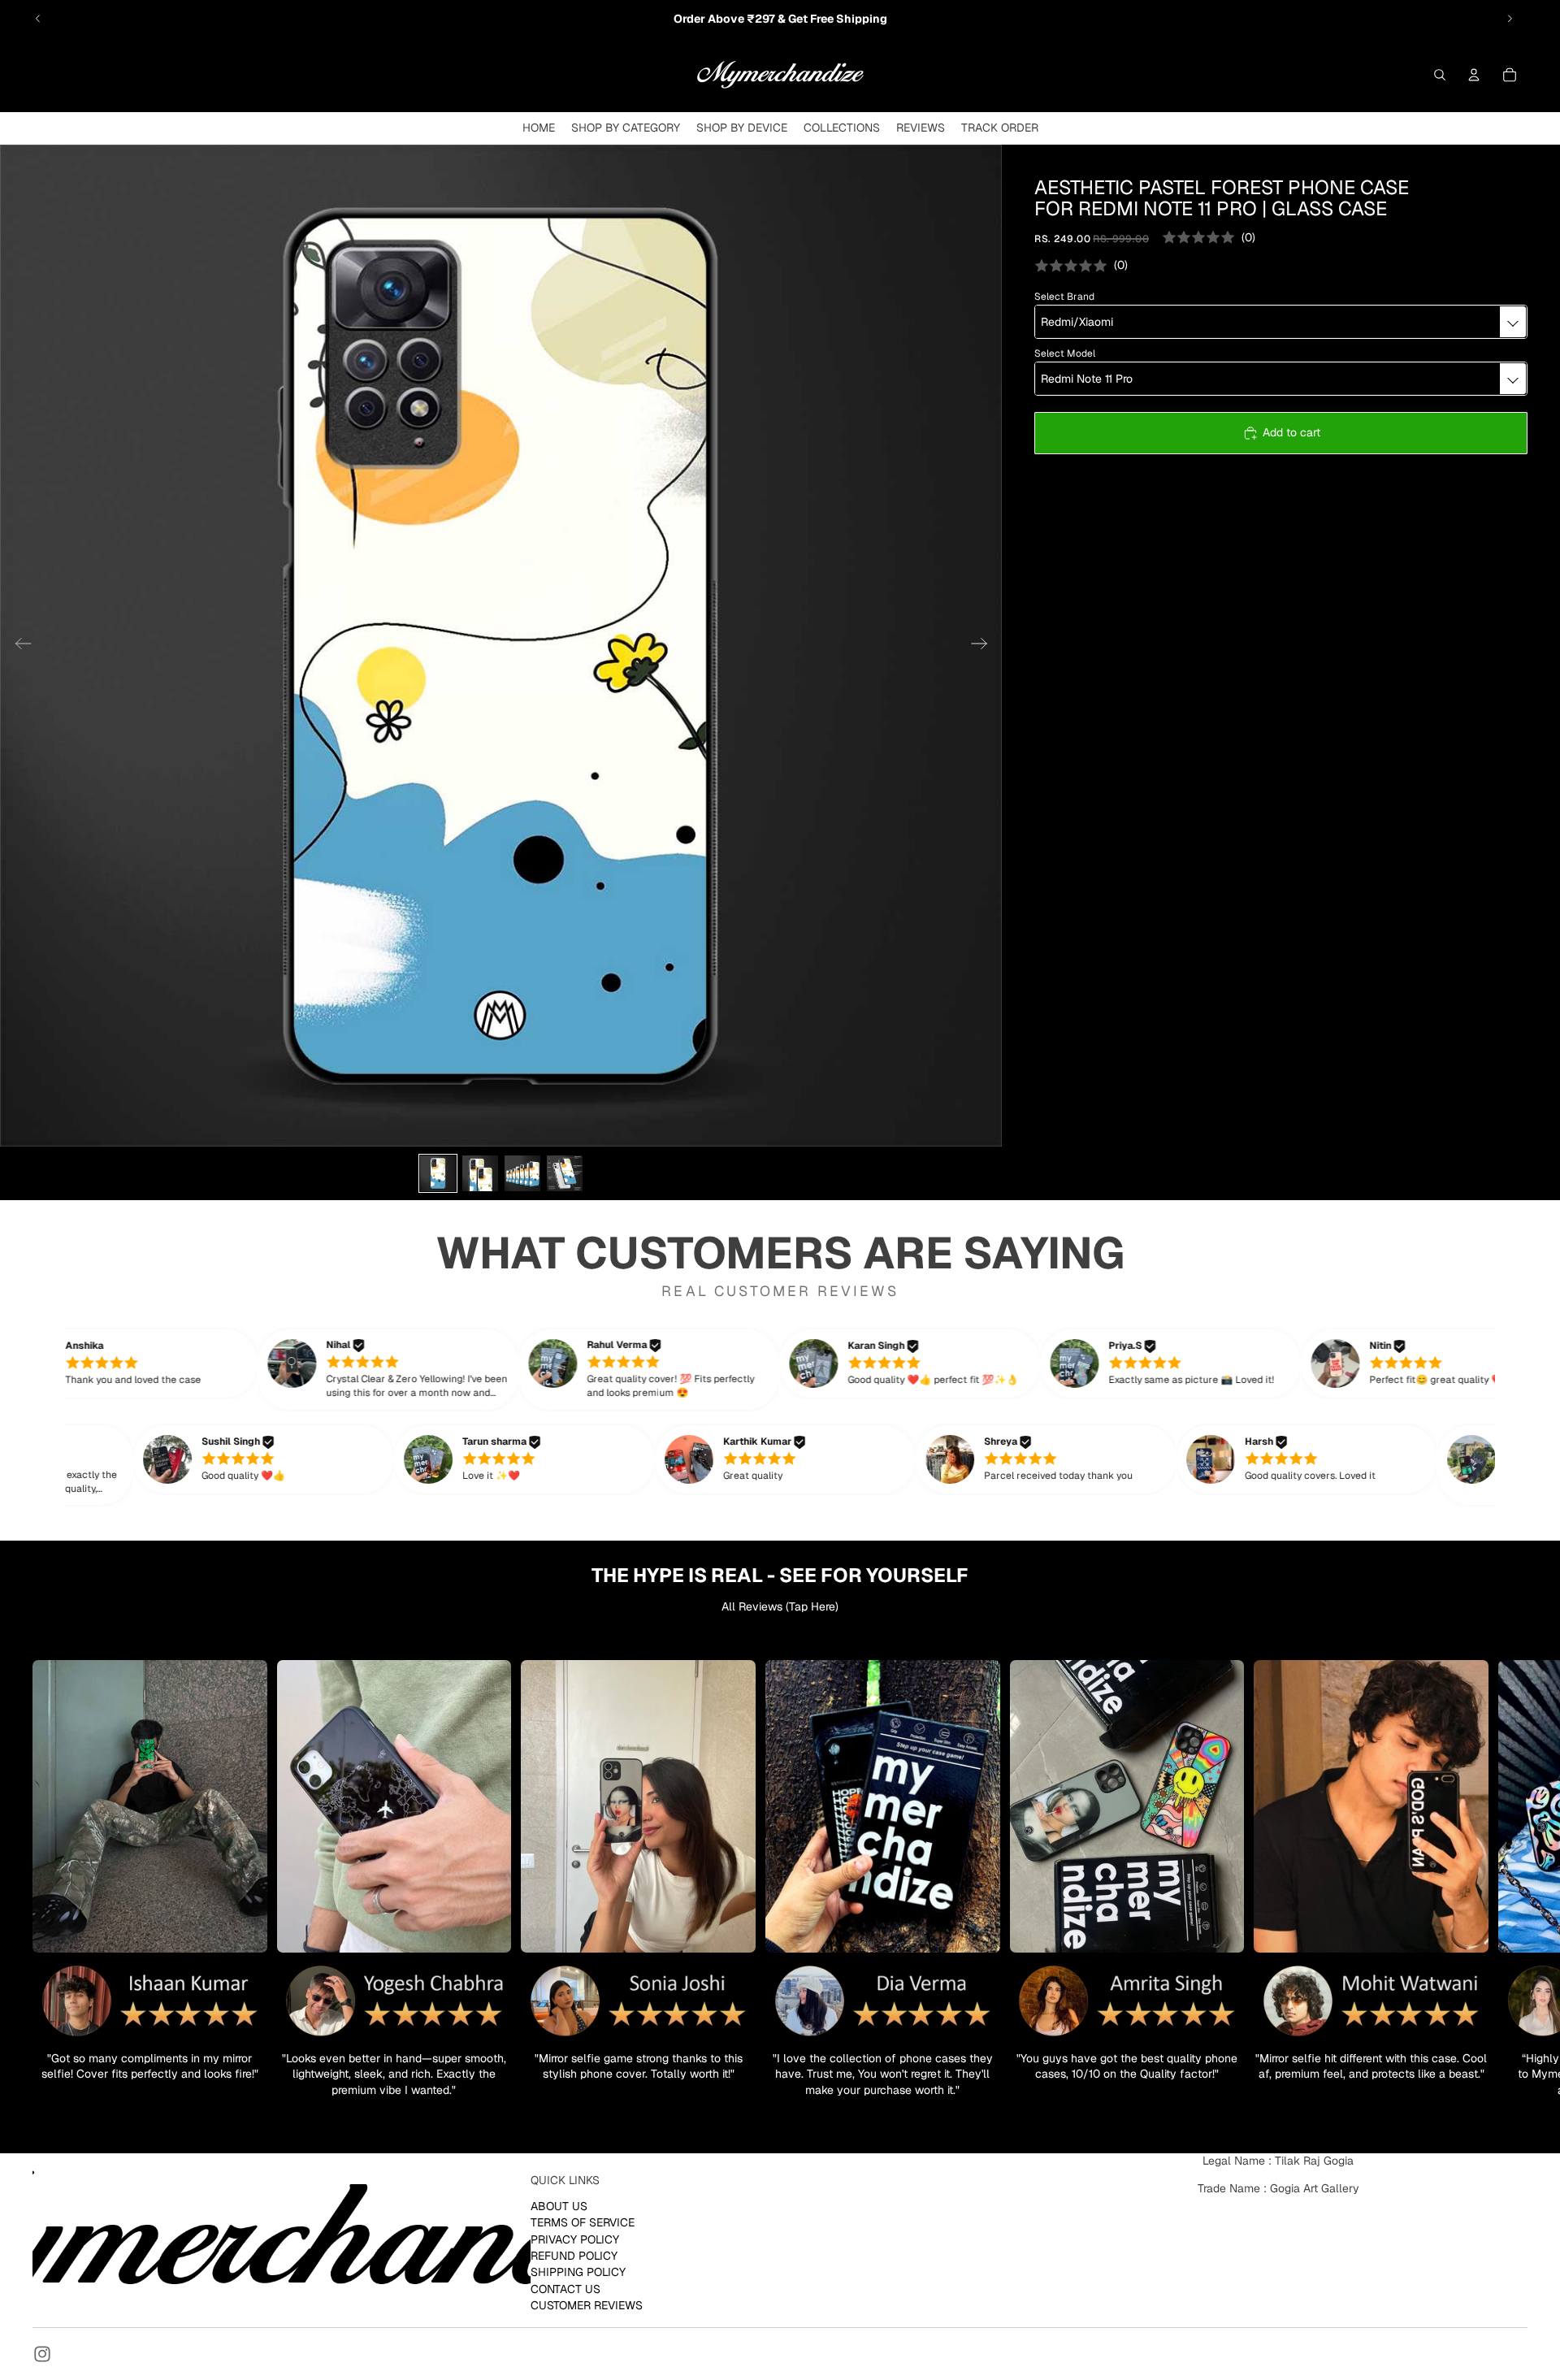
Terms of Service (583, 2222)
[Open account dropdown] (1474, 75)
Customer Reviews (587, 2305)
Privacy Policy (575, 2239)
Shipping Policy (578, 2272)
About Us (559, 2206)
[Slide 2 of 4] (480, 1173)
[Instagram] (42, 2354)
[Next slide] (1510, 19)
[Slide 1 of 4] (438, 1173)
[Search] (1440, 75)
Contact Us (565, 2289)
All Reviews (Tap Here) (780, 1606)
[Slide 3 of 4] (522, 1173)
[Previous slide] (38, 19)
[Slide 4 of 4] (565, 1173)
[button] (150, 1363)
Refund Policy (574, 2256)
